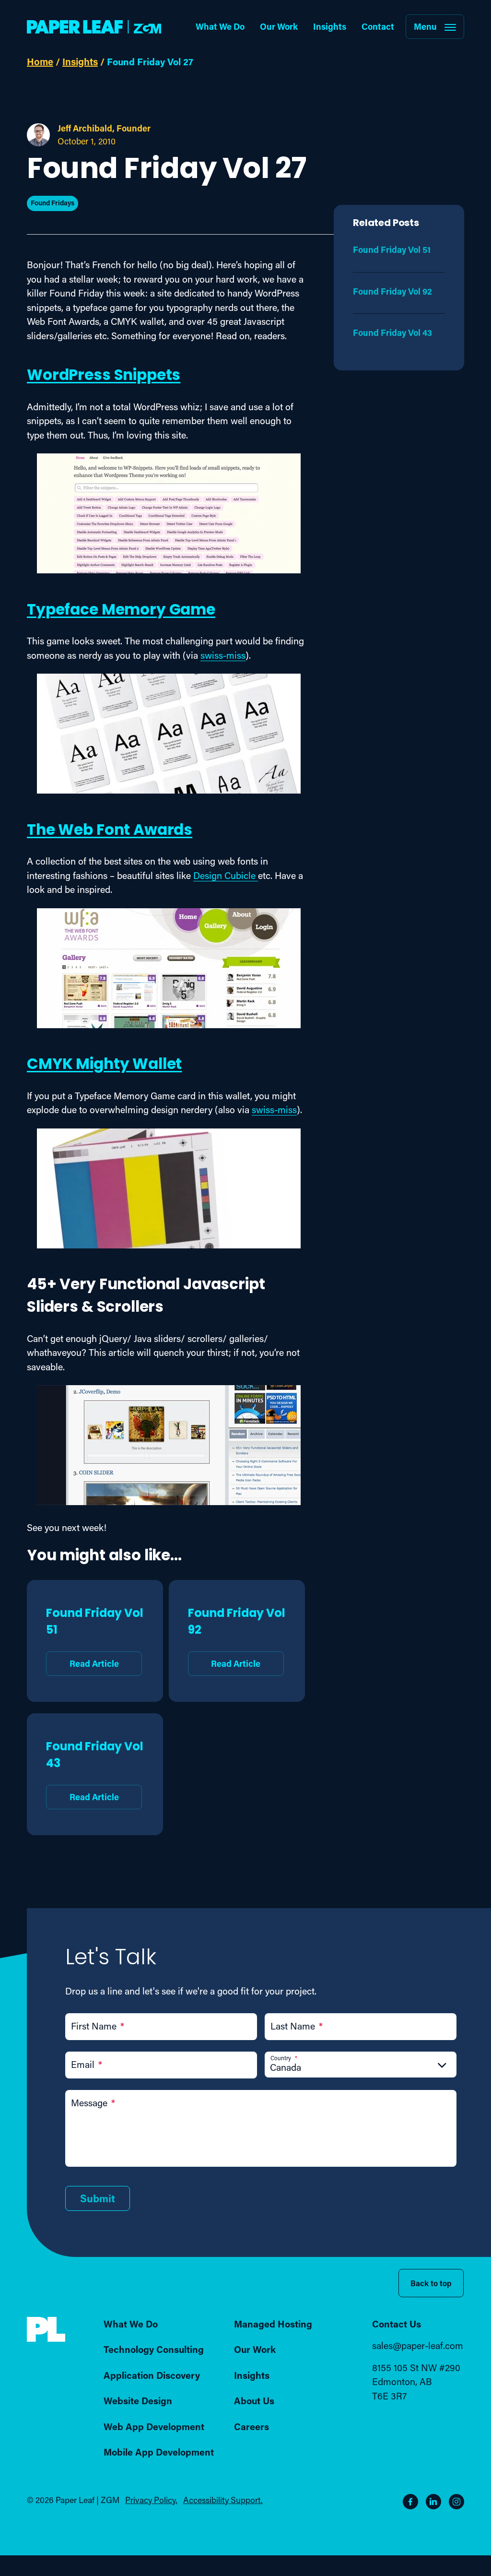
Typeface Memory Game (121, 611)
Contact (378, 26)
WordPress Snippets (104, 376)
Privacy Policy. (151, 2499)
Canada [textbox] (286, 2067)
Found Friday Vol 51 (95, 1637)
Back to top (431, 2283)
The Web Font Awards (110, 831)
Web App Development (154, 2426)
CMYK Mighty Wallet (104, 1065)
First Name (98, 2026)
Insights (330, 26)
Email (87, 2064)
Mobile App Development (159, 2452)
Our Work (279, 26)
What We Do (220, 26)
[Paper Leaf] (46, 2339)
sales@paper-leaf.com (418, 2345)
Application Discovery (152, 2375)
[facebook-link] (410, 2501)
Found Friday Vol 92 (237, 1637)
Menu (425, 26)
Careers (251, 2426)
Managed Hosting (273, 2324)
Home (40, 61)
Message (93, 2103)
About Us (254, 2400)
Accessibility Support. (223, 2499)
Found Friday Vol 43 (95, 1770)
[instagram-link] (456, 2501)
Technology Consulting (154, 2349)
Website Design (138, 2400)
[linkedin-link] (433, 2501)
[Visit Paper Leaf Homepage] (94, 27)
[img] (46, 2330)
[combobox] (361, 2067)
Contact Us (397, 2324)
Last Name (297, 2026)
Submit (98, 2198)
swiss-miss (223, 655)
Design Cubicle (226, 875)
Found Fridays (53, 203)
